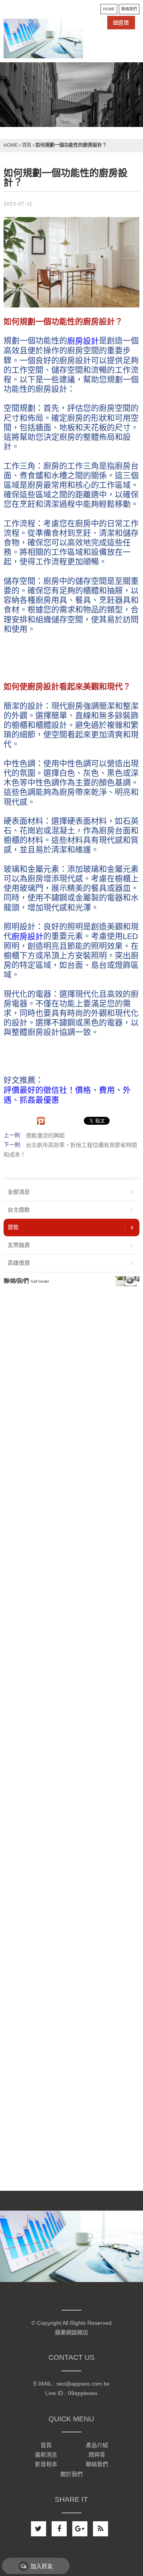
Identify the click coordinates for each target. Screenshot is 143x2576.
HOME (109, 9)
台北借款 (19, 1210)
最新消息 (46, 2455)
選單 (124, 23)
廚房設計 (83, 341)
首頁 (46, 2445)
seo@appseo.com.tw (83, 2384)
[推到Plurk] (41, 1121)
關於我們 (71, 2474)
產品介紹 (97, 2445)
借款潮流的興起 (45, 1135)
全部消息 (19, 1192)
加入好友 (42, 2566)
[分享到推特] (39, 2529)
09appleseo (83, 2394)
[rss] (100, 2529)
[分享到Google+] (80, 2529)
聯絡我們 (129, 9)
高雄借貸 (19, 1263)
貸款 (27, 145)
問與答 (97, 2455)
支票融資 (19, 1245)
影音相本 (46, 2465)
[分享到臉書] (59, 2529)
